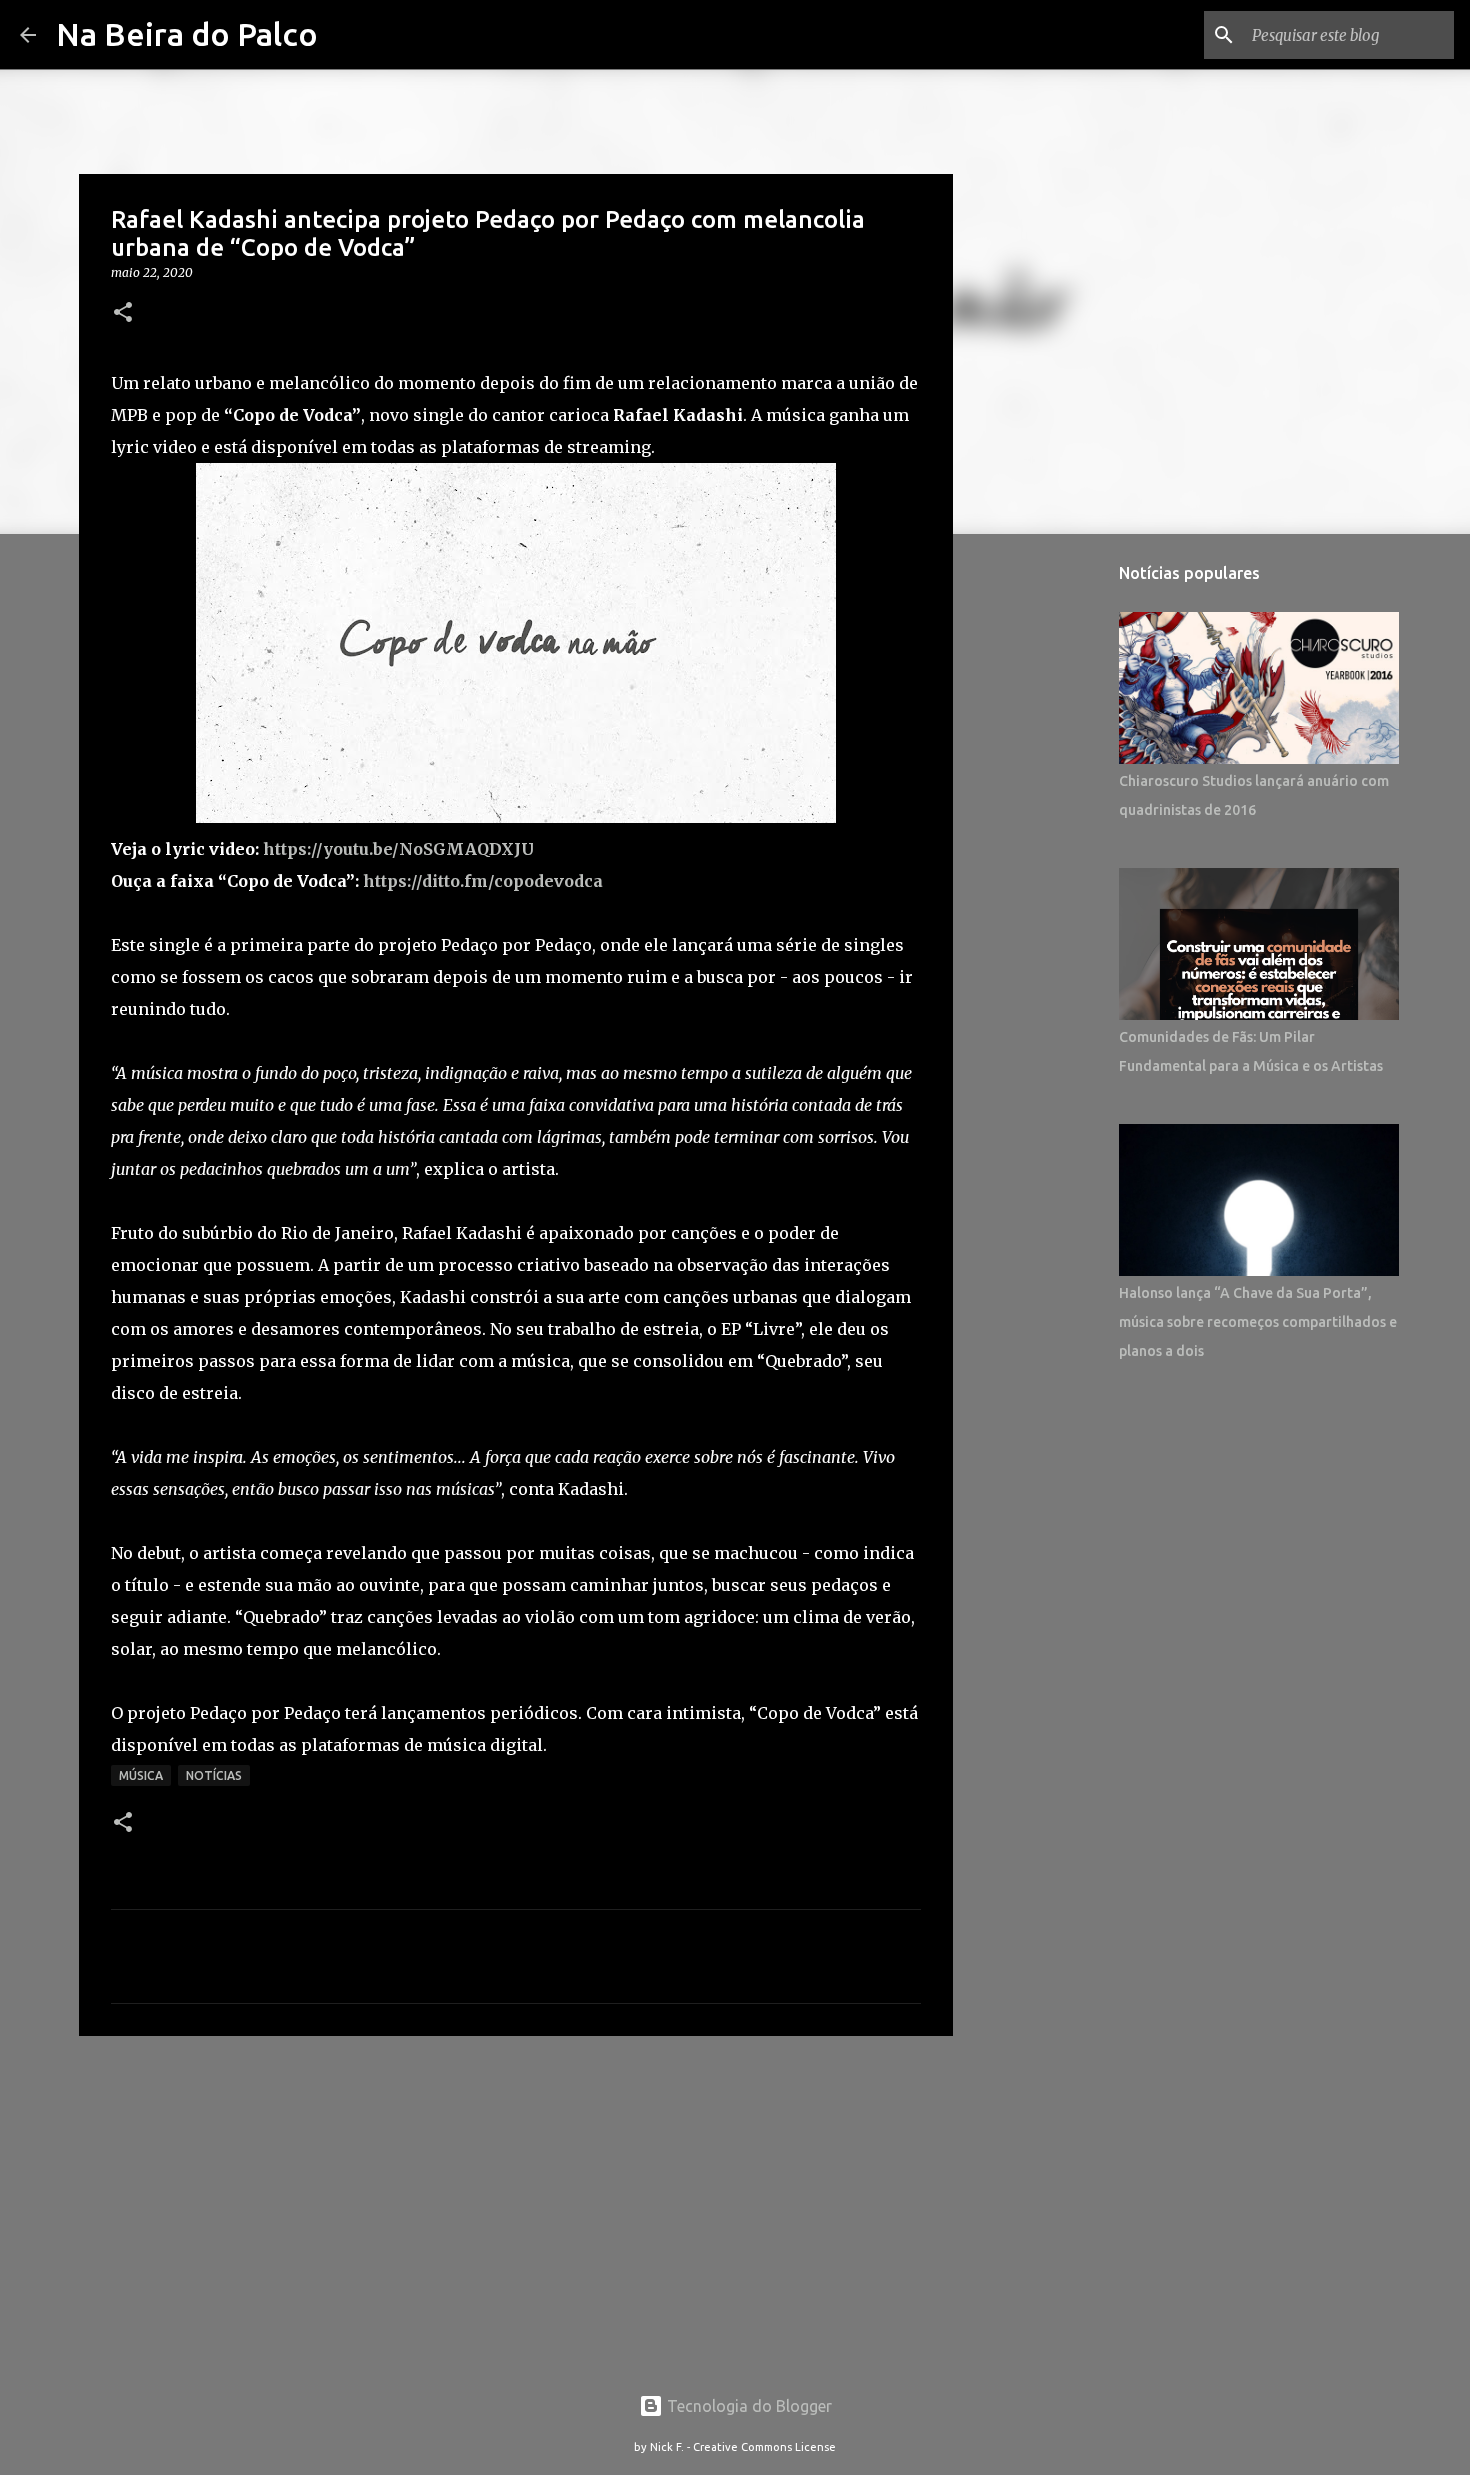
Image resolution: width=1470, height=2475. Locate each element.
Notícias (214, 1775)
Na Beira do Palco (187, 34)
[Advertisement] (516, 2206)
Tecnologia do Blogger (747, 2406)
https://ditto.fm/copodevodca (483, 881)
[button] (123, 313)
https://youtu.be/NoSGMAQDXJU (398, 849)
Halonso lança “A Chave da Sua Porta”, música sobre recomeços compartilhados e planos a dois (1258, 1322)
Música (141, 1775)
